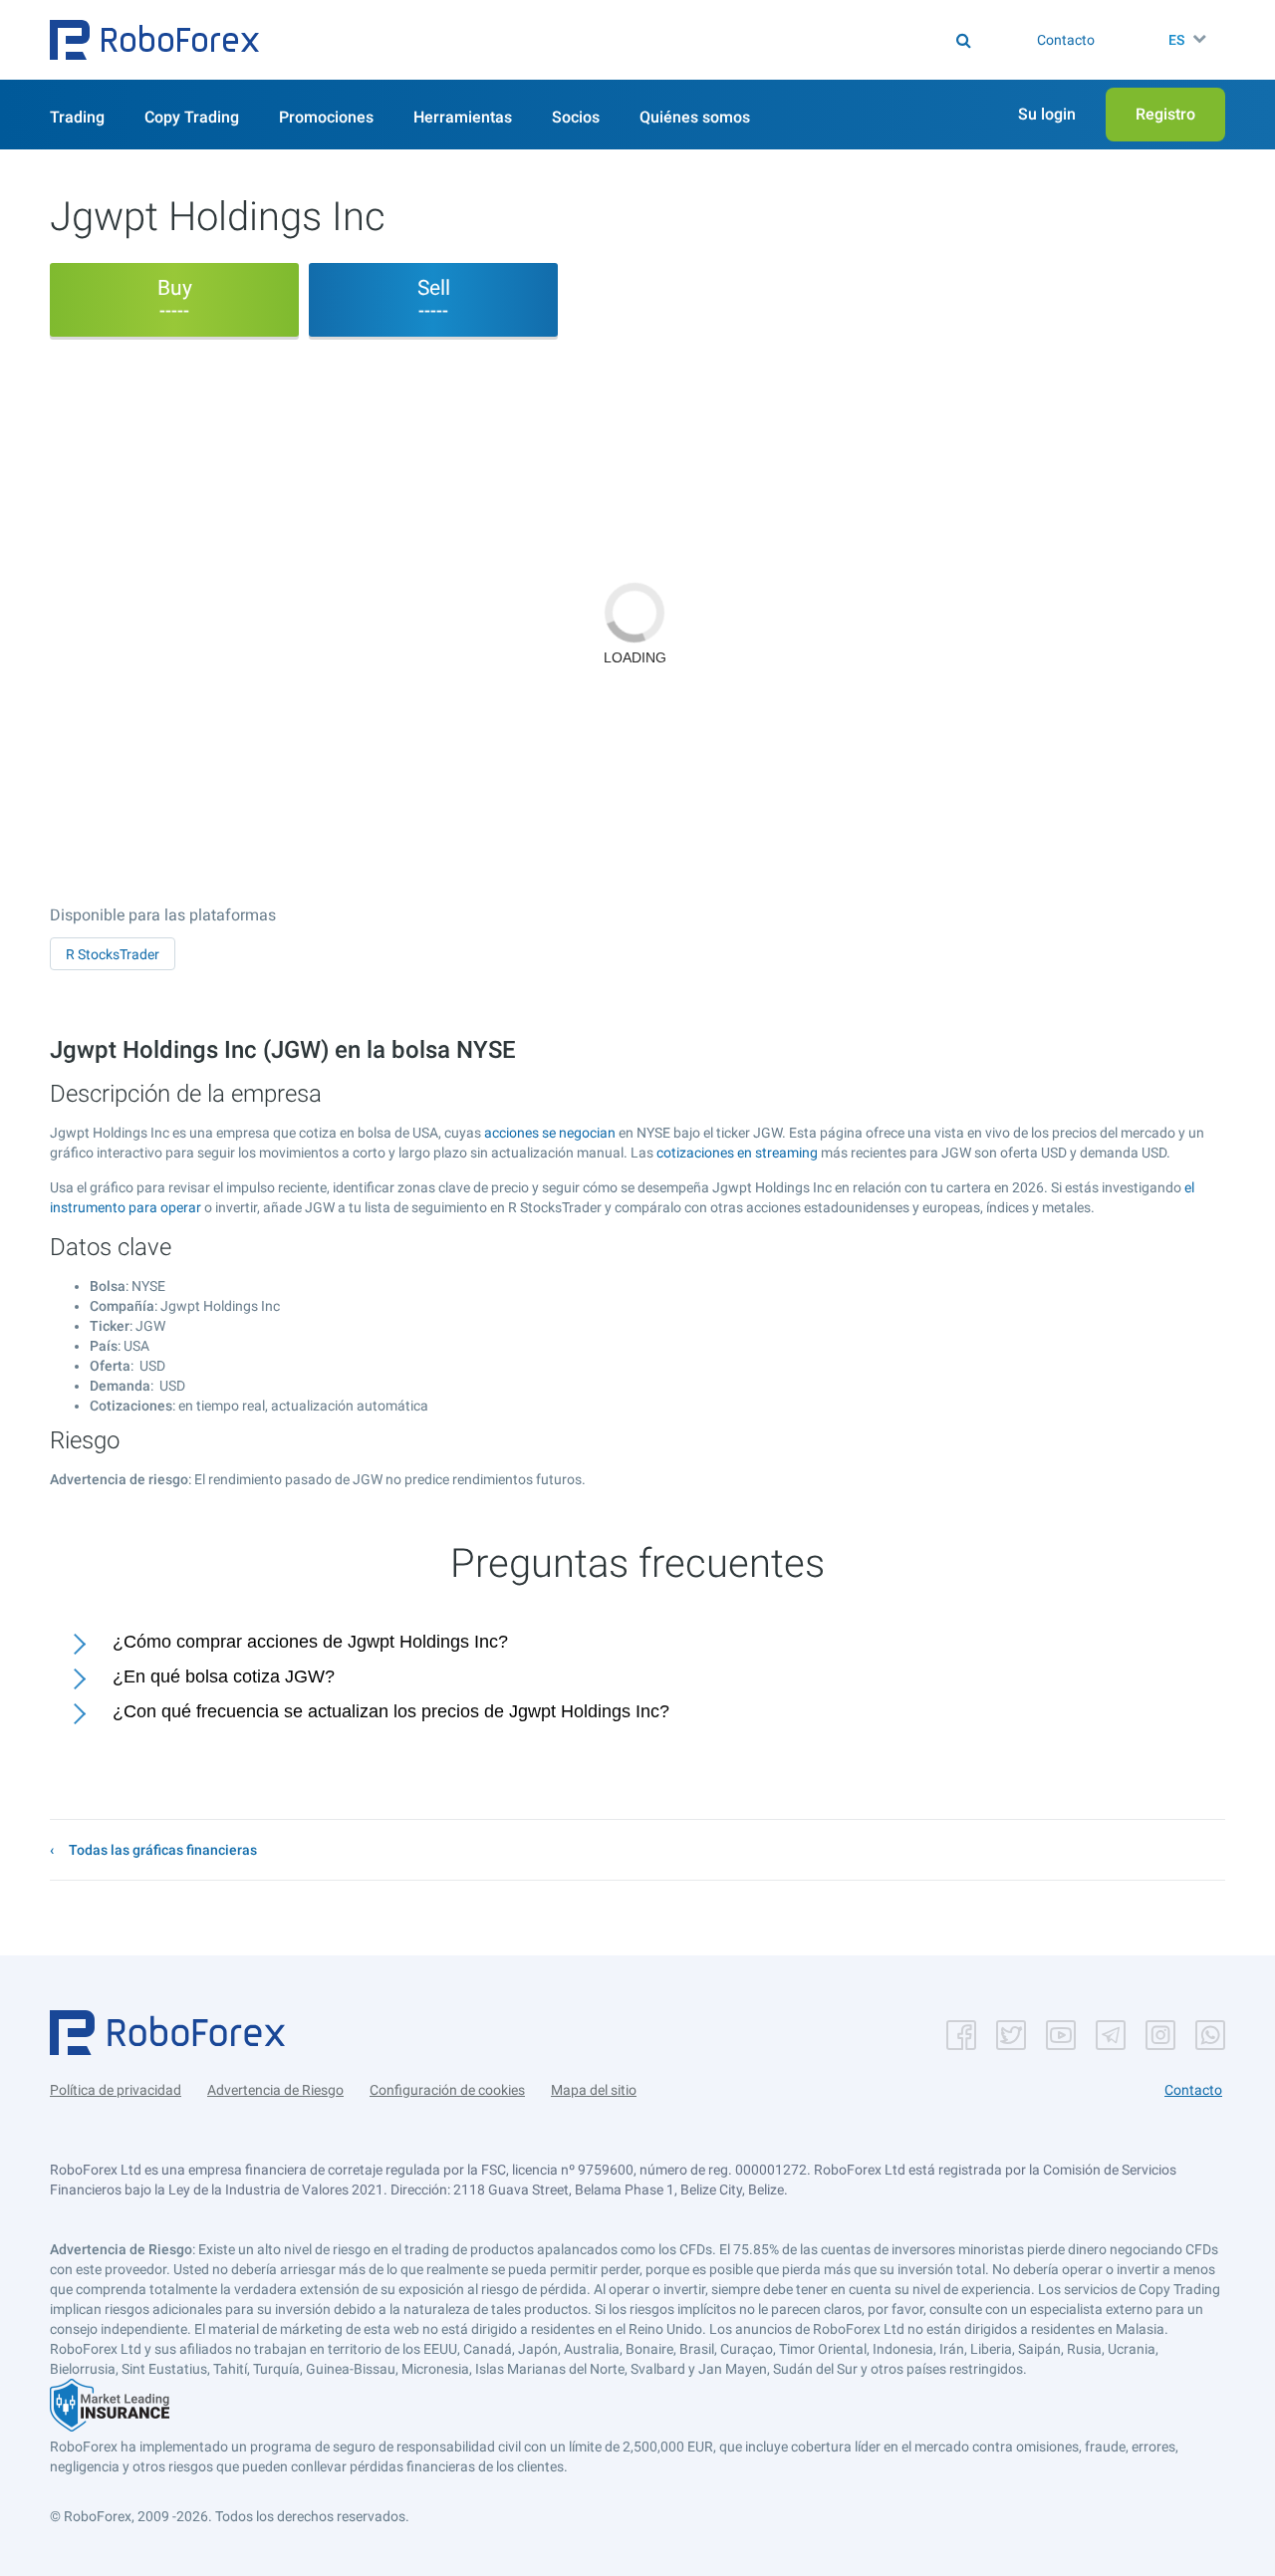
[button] (154, 40)
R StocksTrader (113, 954)
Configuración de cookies (447, 2090)
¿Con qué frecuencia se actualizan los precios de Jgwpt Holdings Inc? (391, 1711)
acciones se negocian (550, 1133)
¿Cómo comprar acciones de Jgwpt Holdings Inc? (310, 1642)
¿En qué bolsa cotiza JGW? (224, 1676)
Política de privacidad (116, 2090)
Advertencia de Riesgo (275, 2090)
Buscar (651, 40)
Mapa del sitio (594, 2090)
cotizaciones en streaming (737, 1153)
